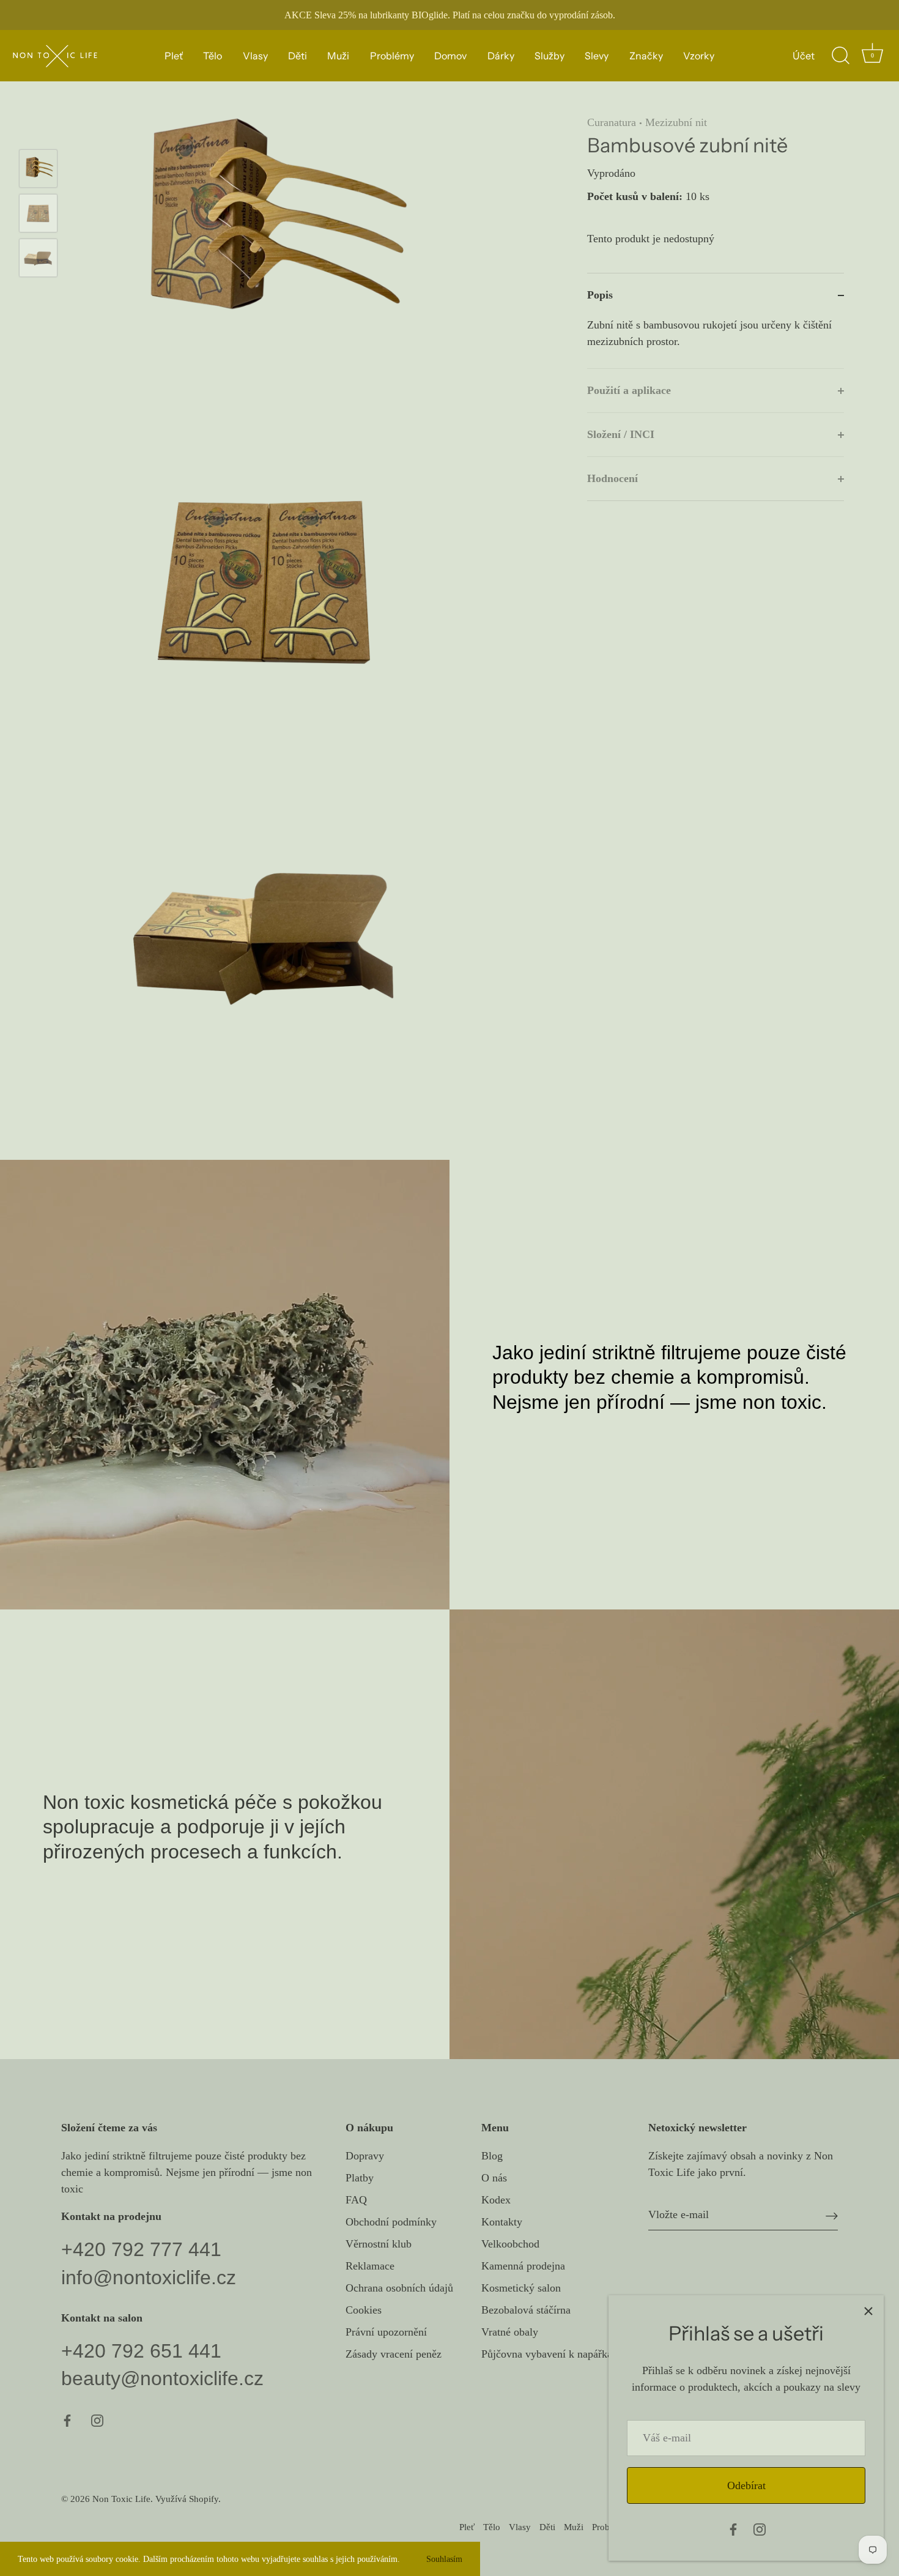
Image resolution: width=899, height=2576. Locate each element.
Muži (338, 56)
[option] (38, 171)
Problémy (392, 56)
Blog (492, 2156)
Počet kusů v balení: (635, 197)
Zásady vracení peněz (394, 2354)
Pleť (174, 56)
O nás (494, 2178)
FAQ (356, 2200)
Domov (450, 56)
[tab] (716, 343)
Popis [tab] (600, 295)
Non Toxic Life (121, 2499)
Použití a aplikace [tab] (629, 390)
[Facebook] (733, 2528)
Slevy (597, 56)
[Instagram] (760, 2528)
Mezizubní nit (676, 122)
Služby (549, 56)
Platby (360, 2178)
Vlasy (255, 56)
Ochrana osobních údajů (399, 2288)
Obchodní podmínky (391, 2222)
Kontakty (502, 2222)
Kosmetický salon (521, 2288)
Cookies (364, 2310)
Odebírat (746, 2485)
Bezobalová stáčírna (526, 2310)
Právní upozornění (386, 2332)
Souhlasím (444, 2559)
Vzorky (699, 56)
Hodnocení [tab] (612, 478)
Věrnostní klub (379, 2244)
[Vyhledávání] (840, 56)
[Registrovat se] (832, 2215)
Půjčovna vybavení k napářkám (551, 2354)
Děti (298, 56)
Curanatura (612, 122)
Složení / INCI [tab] (621, 434)
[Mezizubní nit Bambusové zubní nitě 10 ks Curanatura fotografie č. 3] (38, 258)
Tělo (213, 56)
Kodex (496, 2200)
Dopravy (365, 2156)
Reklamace (370, 2266)
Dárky (501, 56)
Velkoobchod (510, 2244)
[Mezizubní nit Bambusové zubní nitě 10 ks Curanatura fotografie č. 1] (38, 169)
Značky (646, 56)
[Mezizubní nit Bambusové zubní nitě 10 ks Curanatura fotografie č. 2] (38, 213)
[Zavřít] (868, 2311)
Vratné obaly (510, 2332)
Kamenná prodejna (523, 2266)
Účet (804, 56)
